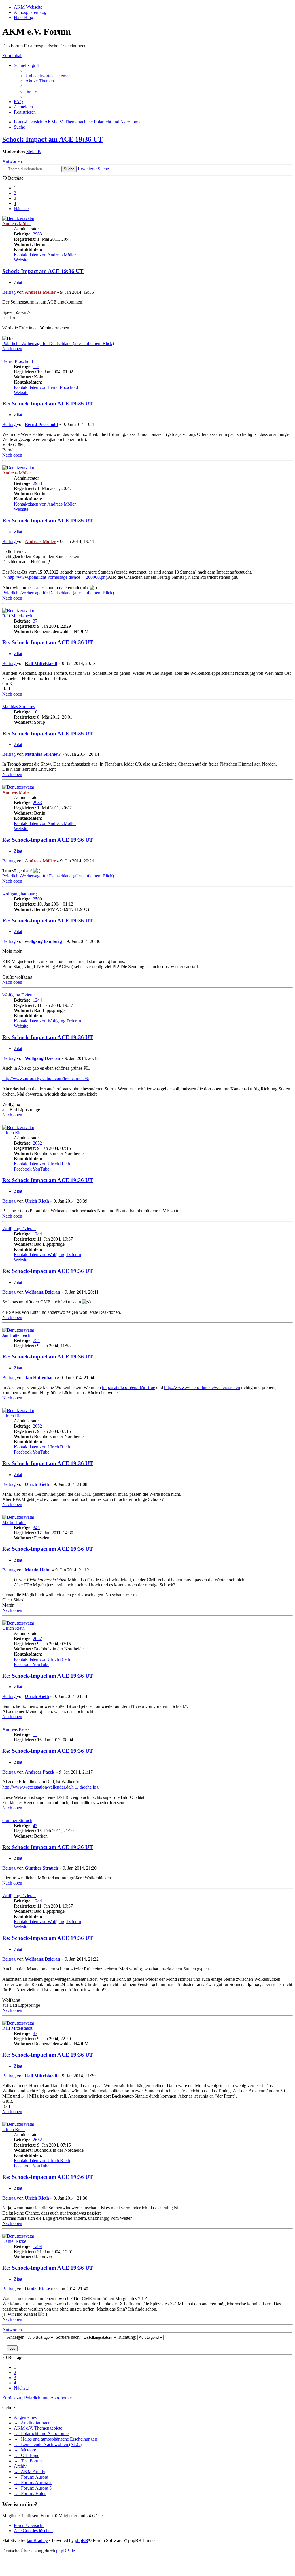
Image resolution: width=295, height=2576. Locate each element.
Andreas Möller (17, 224)
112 (36, 366)
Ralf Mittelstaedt (17, 616)
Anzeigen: (17, 2337)
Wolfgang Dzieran (19, 995)
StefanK (34, 151)
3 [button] (15, 198)
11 (35, 1734)
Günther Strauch (17, 1820)
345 (36, 1528)
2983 (37, 234)
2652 (37, 1143)
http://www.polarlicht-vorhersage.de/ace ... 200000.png (58, 577)
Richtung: (128, 2337)
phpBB (82, 2540)
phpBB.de (66, 2551)
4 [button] (15, 203)
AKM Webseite (28, 7)
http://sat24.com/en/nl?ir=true (128, 1387)
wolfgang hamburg (20, 894)
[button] (21, 209)
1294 (37, 2246)
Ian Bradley (37, 2540)
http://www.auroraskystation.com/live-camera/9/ (46, 1078)
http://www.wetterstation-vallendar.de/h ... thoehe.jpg (50, 1787)
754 (36, 1340)
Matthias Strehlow (19, 707)
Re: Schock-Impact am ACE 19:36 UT (48, 403)
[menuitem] (48, 76)
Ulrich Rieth (14, 1133)
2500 (37, 899)
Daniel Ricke (14, 2241)
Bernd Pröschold (18, 361)
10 (35, 712)
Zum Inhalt (12, 55)
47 (35, 1826)
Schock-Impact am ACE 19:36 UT (52, 139)
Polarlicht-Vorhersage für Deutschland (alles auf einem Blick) (58, 343)
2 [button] (15, 193)
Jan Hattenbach (16, 1335)
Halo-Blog (23, 17)
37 (35, 621)
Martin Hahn (14, 1522)
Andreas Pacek (16, 1729)
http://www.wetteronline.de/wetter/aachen (202, 1387)
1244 (37, 1000)
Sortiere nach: (69, 2337)
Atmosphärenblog (30, 12)
